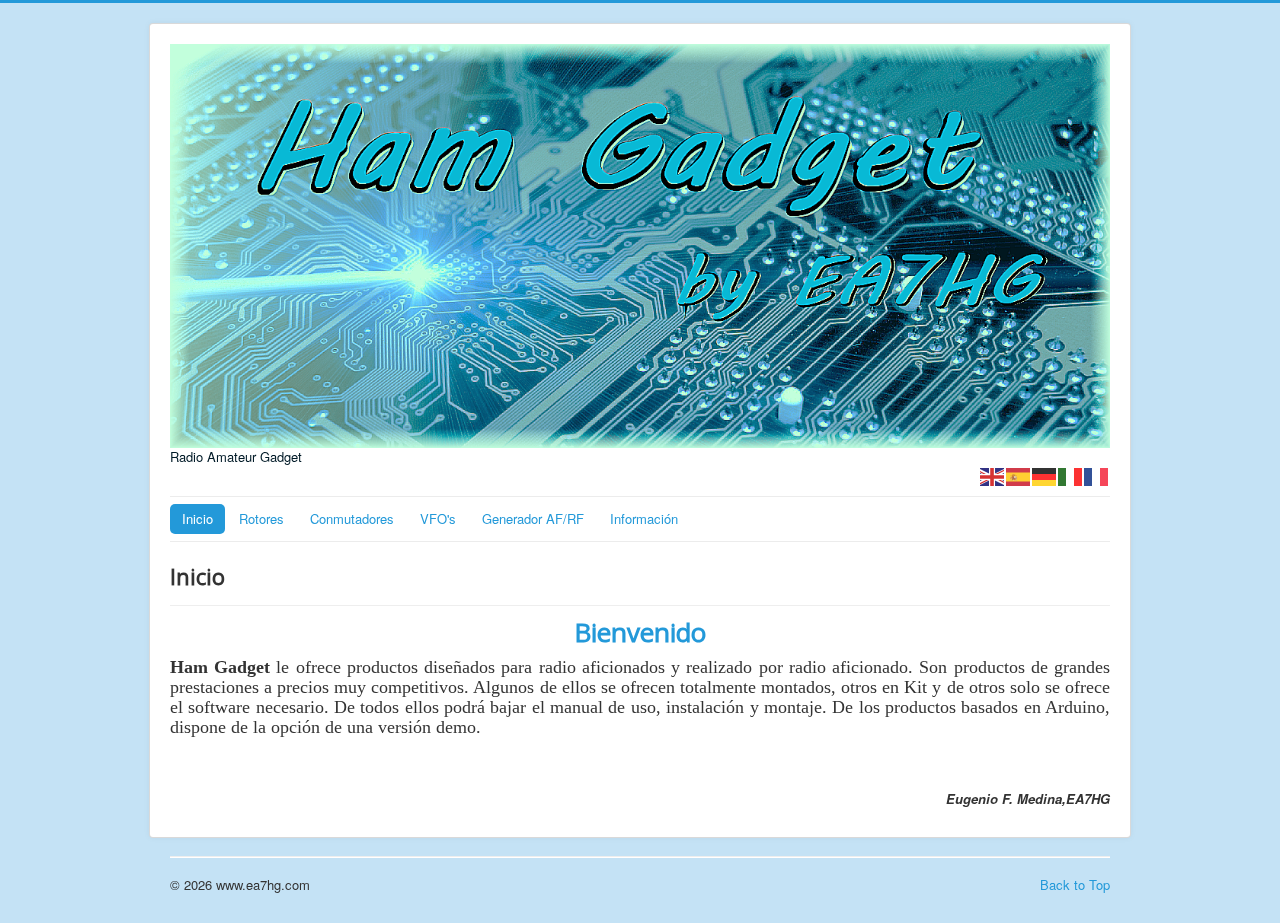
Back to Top (1075, 884)
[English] (993, 474)
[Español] (1019, 474)
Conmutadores (352, 518)
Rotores (261, 518)
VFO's (438, 518)
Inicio (197, 518)
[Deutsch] (1045, 474)
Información (644, 518)
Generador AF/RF (533, 518)
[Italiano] (1071, 474)
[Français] (1097, 474)
